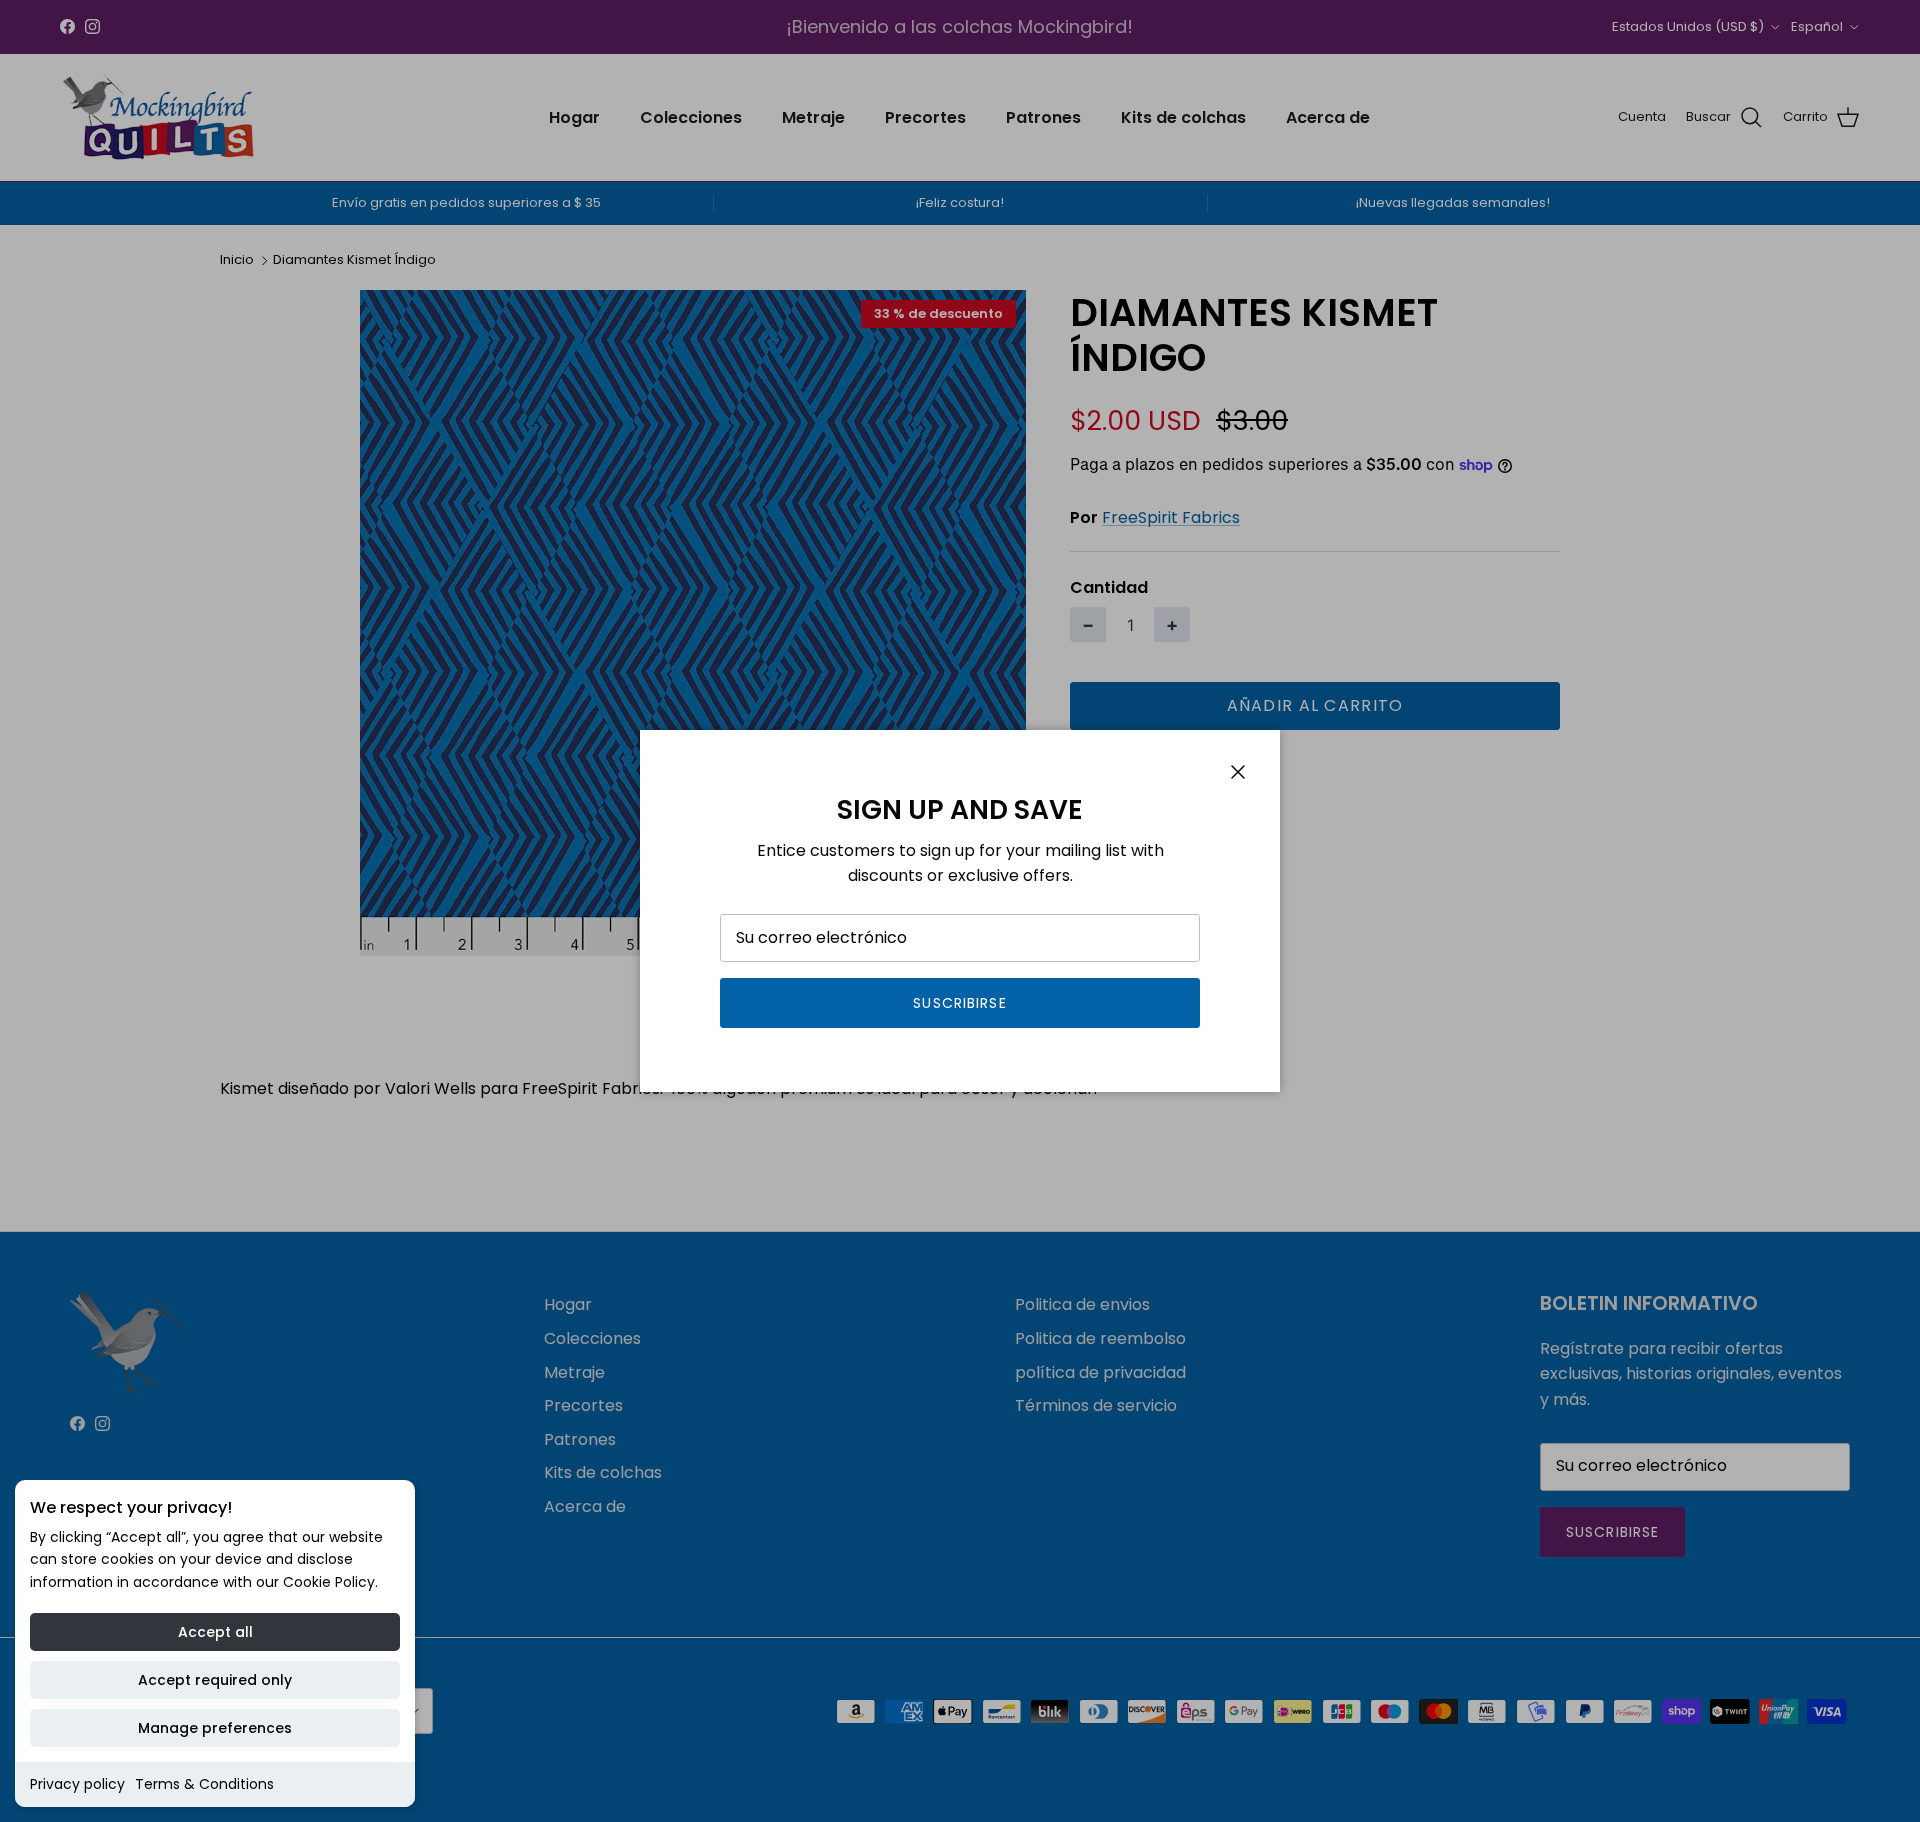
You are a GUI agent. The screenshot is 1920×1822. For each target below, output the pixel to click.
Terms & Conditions (204, 1784)
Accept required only (215, 1680)
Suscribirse (959, 1003)
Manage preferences (215, 1728)
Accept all (215, 1632)
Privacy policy (77, 1784)
